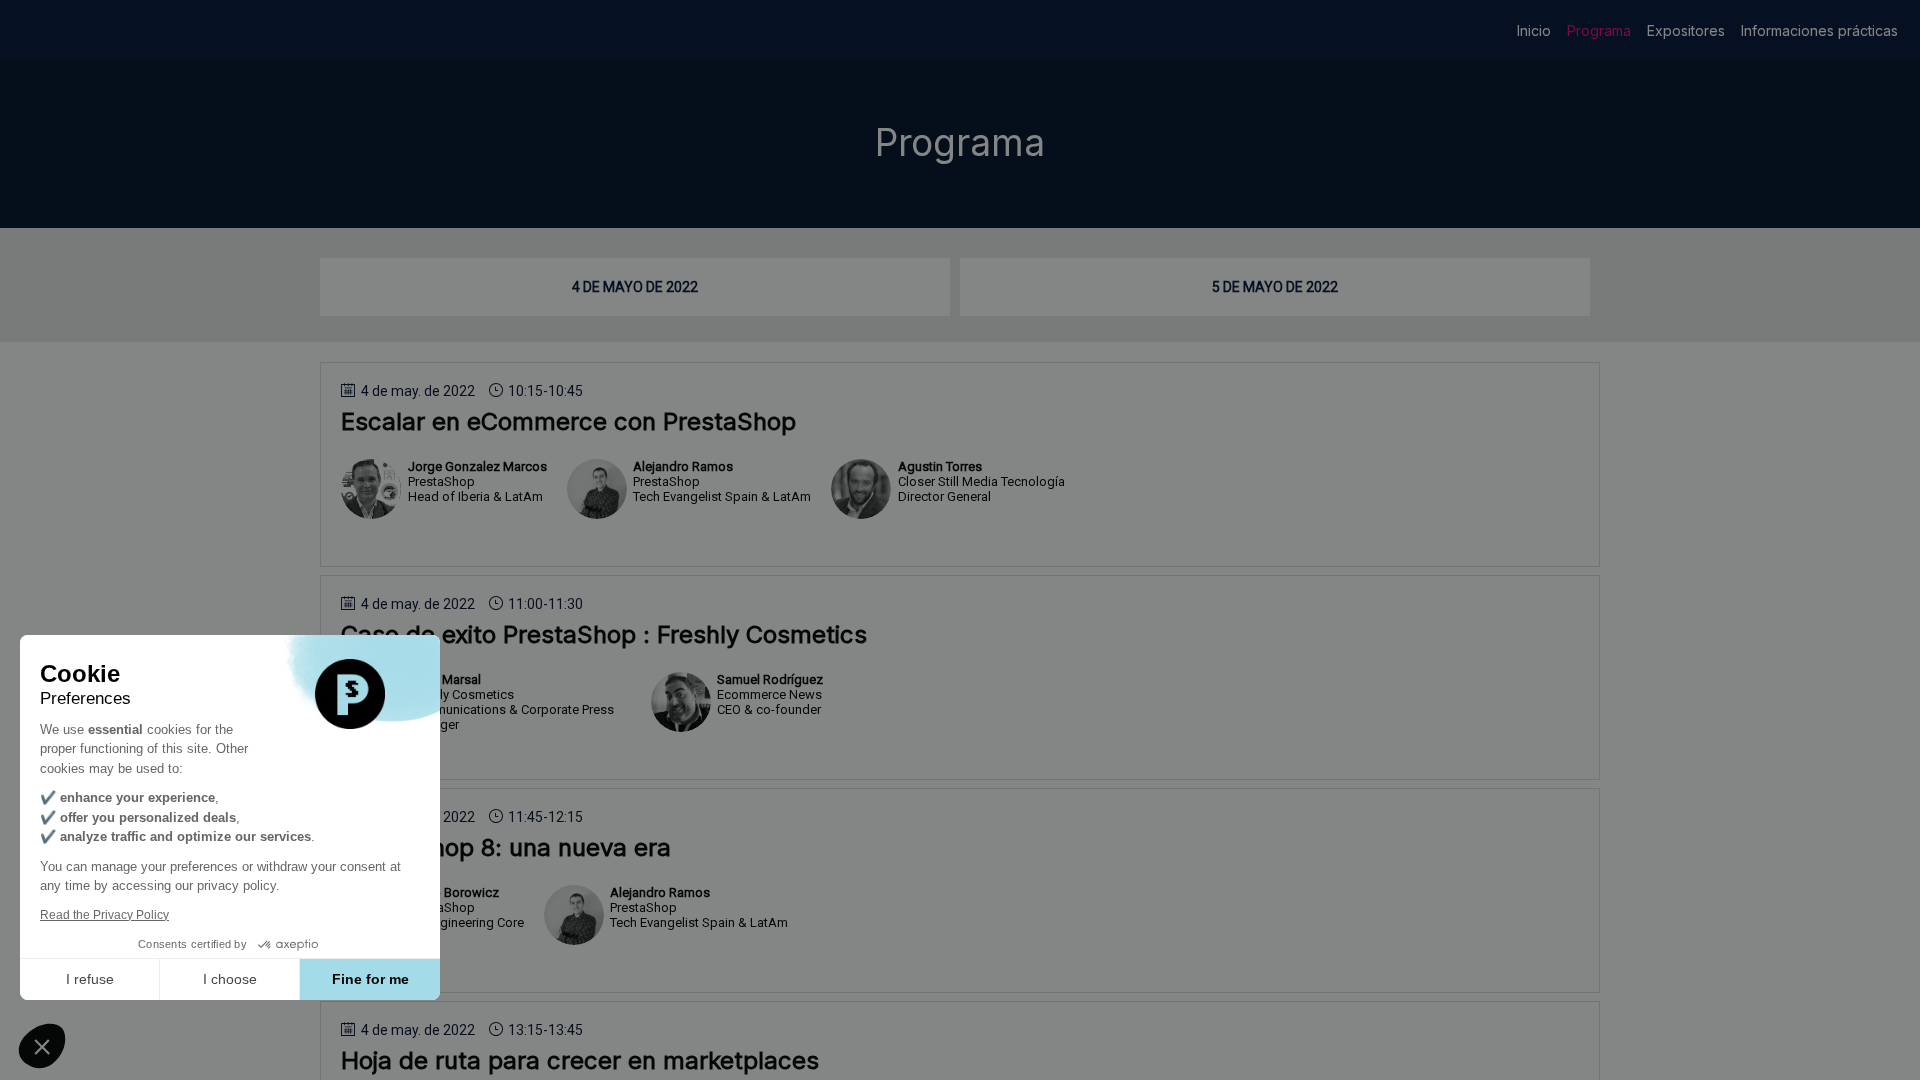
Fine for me (370, 979)
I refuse (90, 979)
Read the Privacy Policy (104, 915)
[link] (1534, 30)
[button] (42, 1046)
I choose (230, 979)
